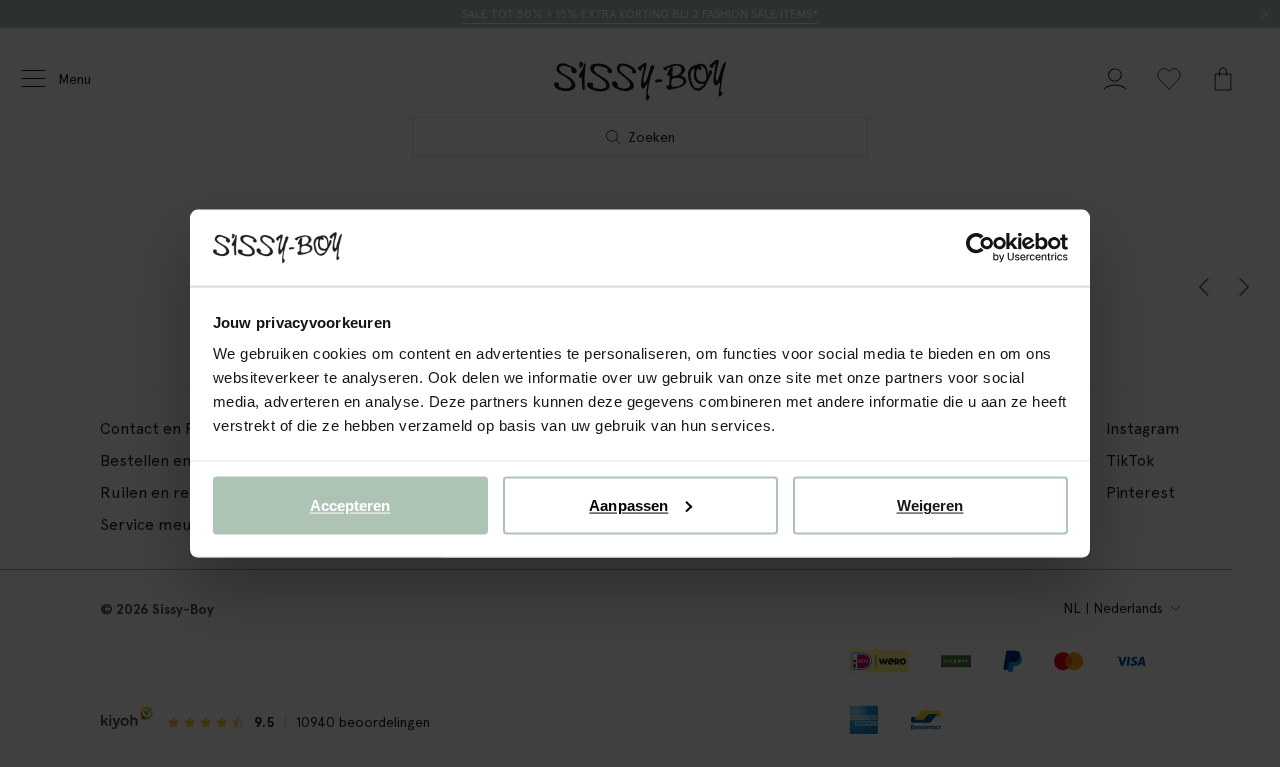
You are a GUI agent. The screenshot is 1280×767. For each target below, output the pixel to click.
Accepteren (350, 504)
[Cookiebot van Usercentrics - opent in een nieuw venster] (980, 248)
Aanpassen (628, 504)
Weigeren (930, 504)
